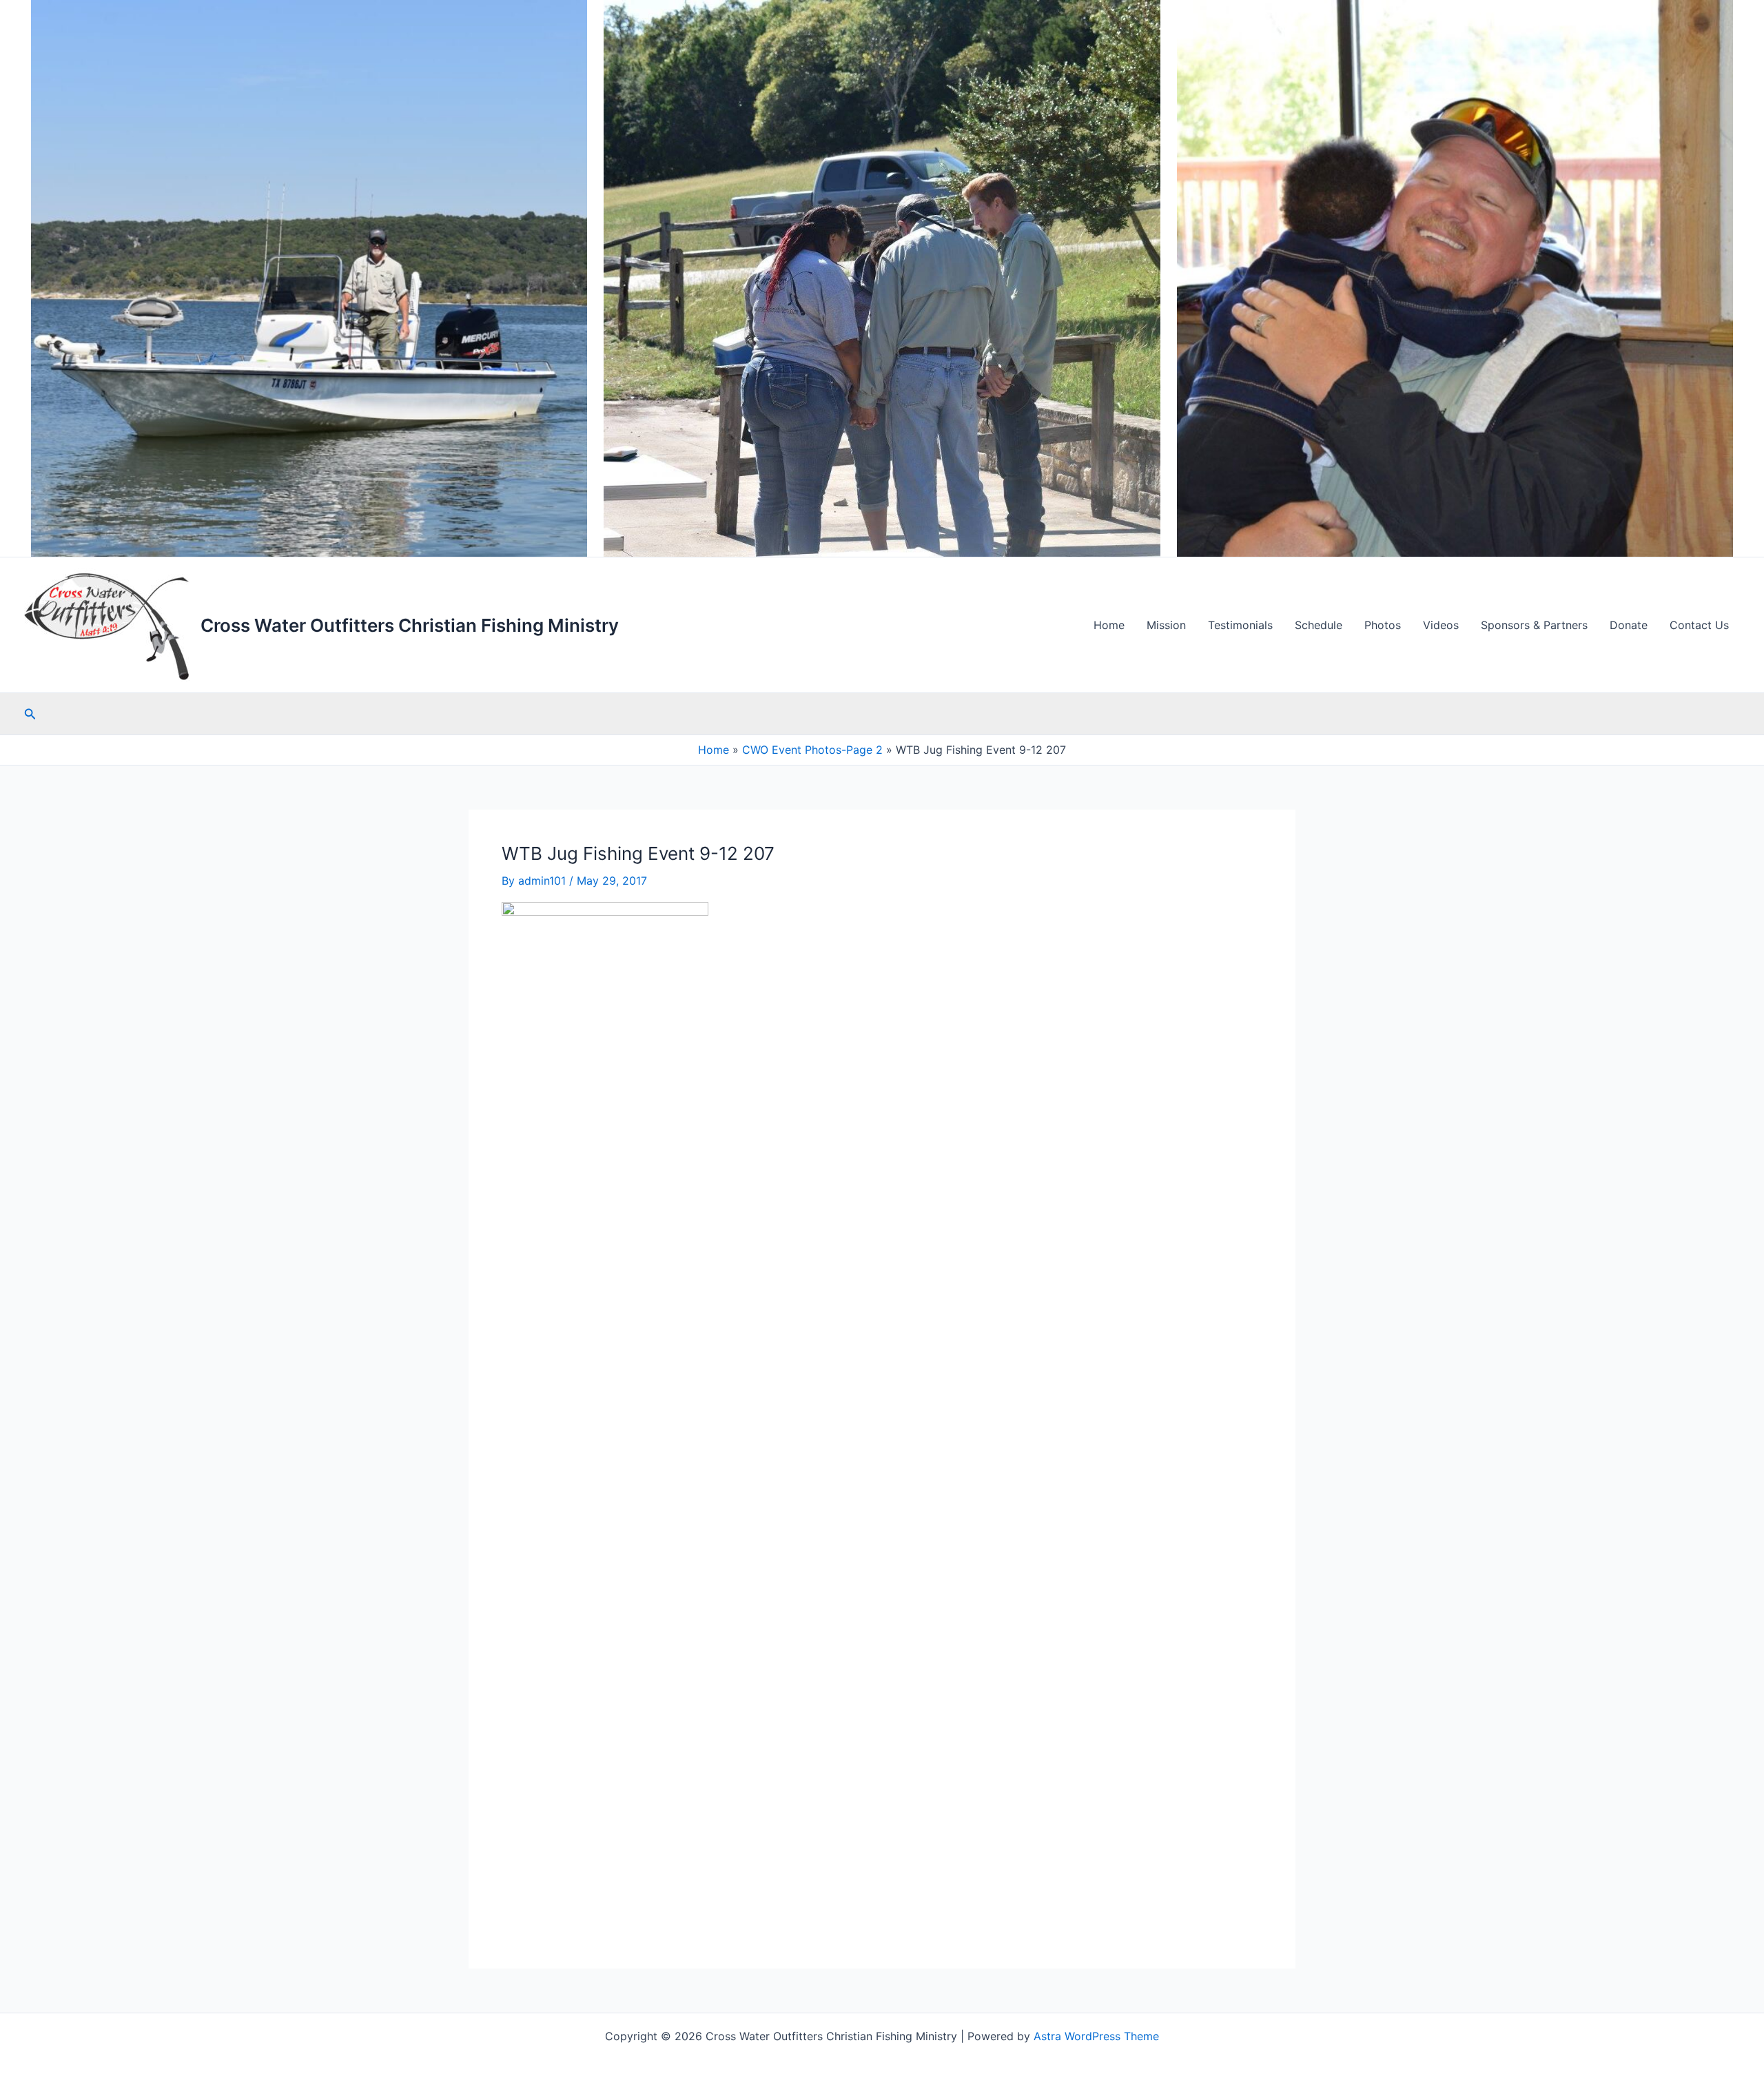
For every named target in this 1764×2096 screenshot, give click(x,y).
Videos (1441, 625)
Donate (1629, 625)
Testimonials (1240, 625)
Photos (1383, 625)
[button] (30, 714)
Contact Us (1699, 625)
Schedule (1319, 625)
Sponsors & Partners (1534, 625)
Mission (1166, 625)
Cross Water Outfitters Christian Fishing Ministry (410, 625)
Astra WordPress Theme (1096, 2036)
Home (1109, 625)
